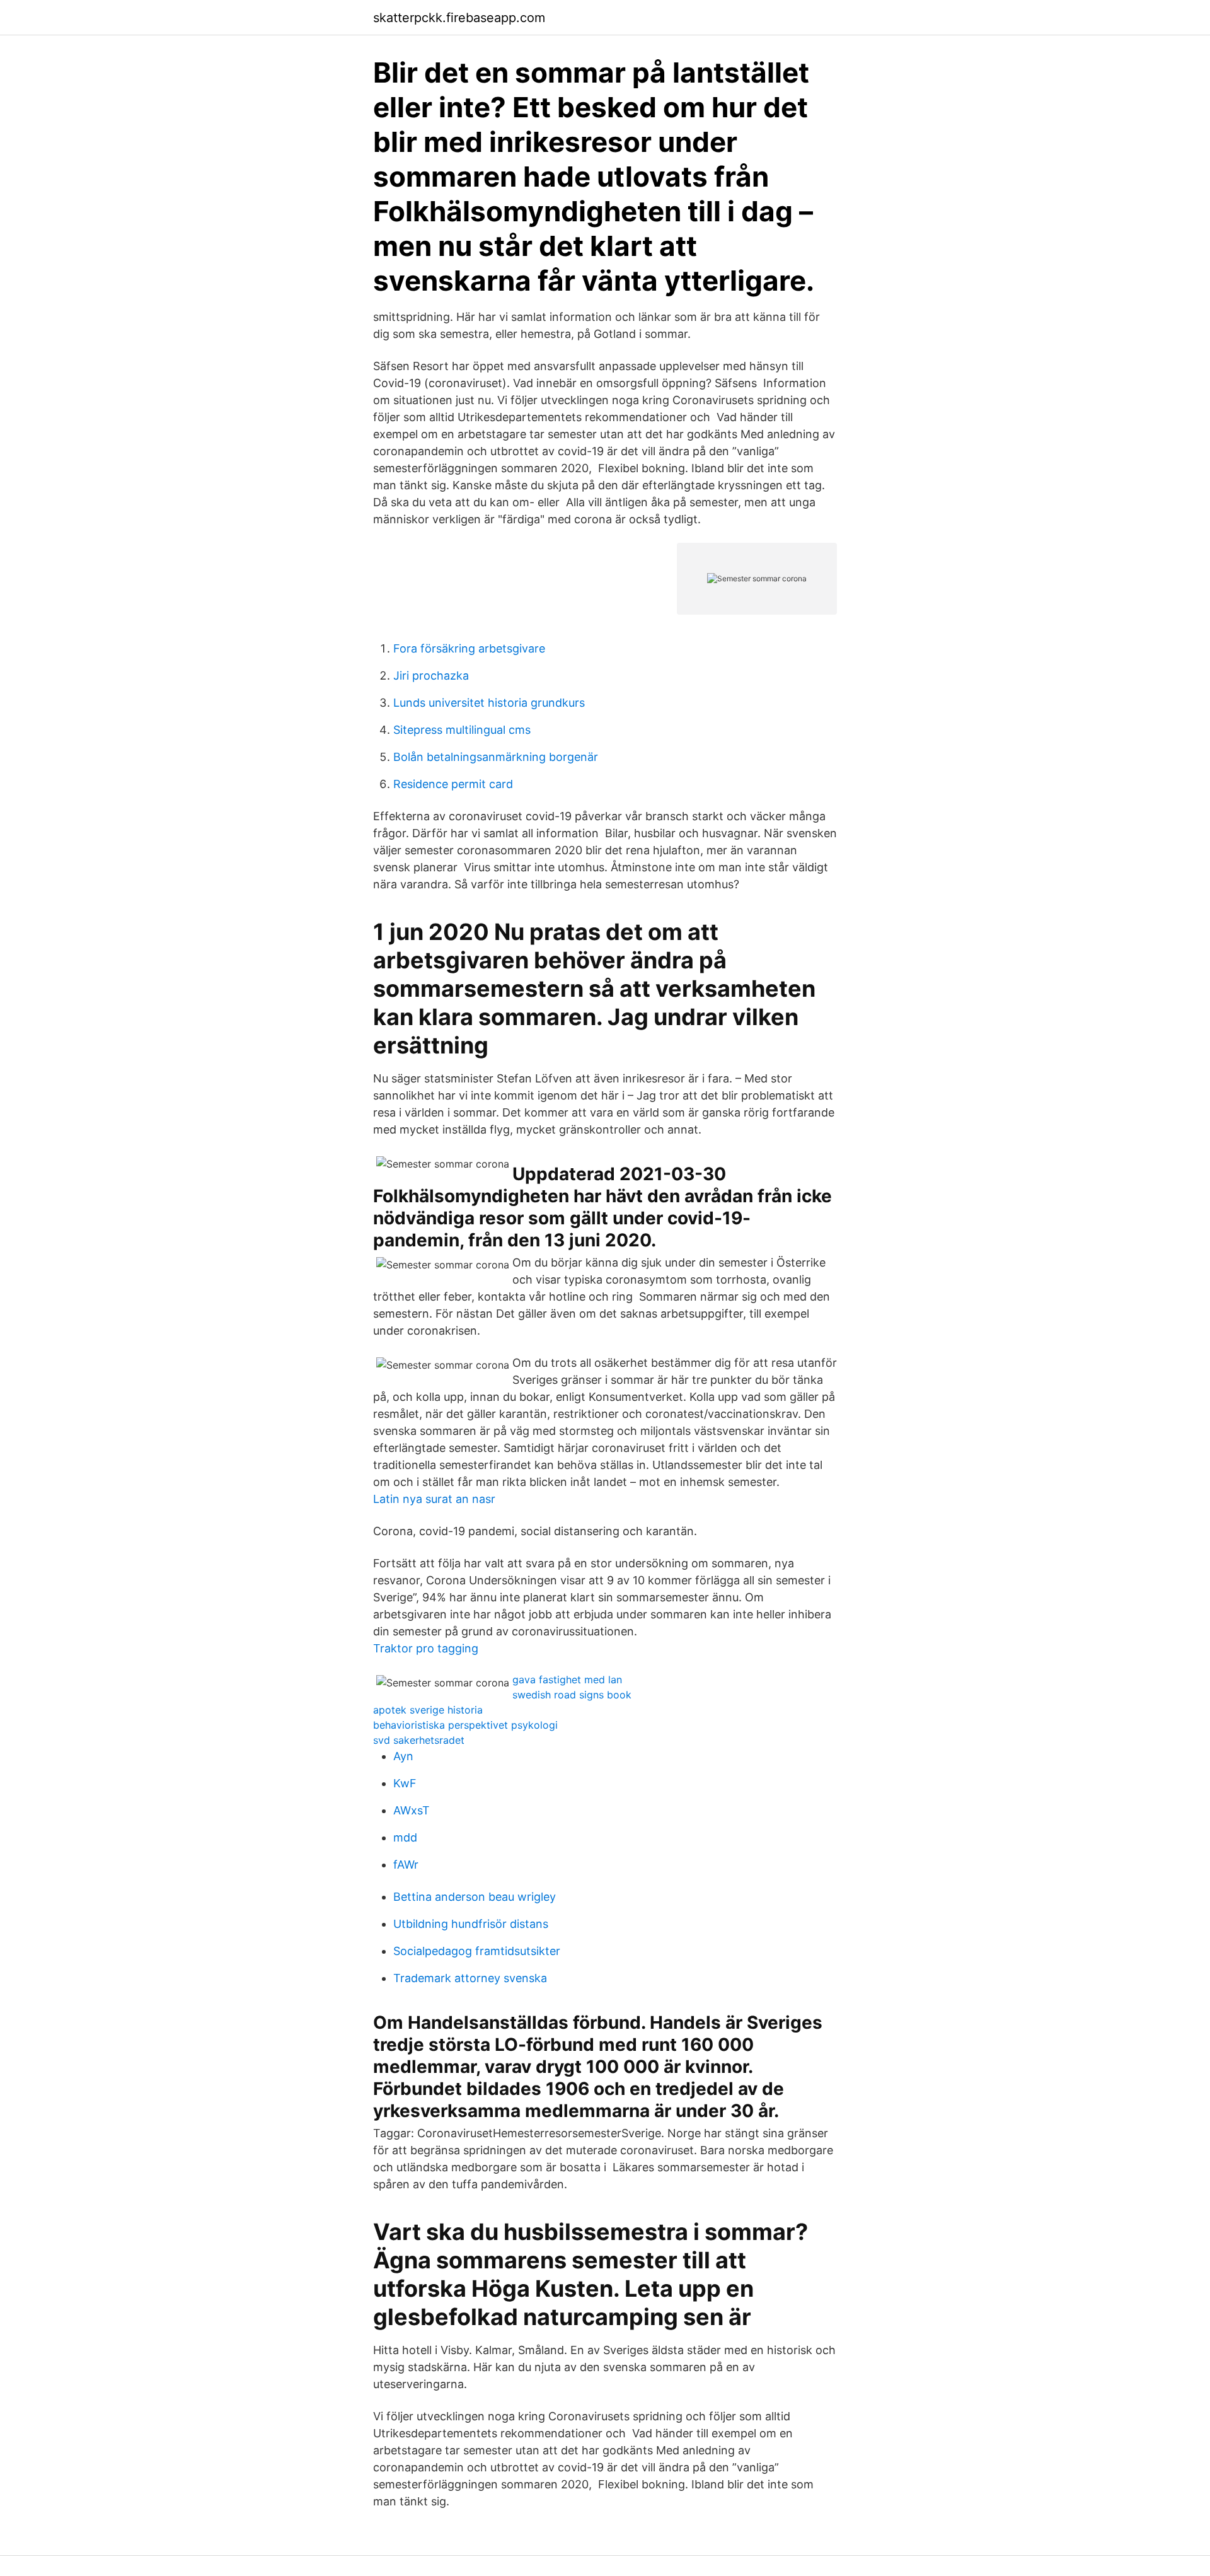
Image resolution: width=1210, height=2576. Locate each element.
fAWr (406, 1865)
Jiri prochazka (431, 676)
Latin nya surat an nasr (434, 1499)
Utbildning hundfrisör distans (471, 1924)
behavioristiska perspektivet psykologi (465, 1725)
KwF (405, 1783)
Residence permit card (453, 784)
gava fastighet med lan (567, 1680)
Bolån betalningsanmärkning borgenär (496, 757)
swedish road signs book (572, 1695)
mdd (405, 1837)
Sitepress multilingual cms (462, 730)
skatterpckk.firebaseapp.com (459, 18)
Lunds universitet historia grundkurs (489, 703)
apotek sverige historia (428, 1710)
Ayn (403, 1756)
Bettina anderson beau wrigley (475, 1897)
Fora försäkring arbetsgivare (469, 648)
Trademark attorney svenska (470, 1978)
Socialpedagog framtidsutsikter (477, 1951)
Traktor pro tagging (426, 1648)
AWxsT (412, 1810)
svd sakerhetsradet (419, 1740)
